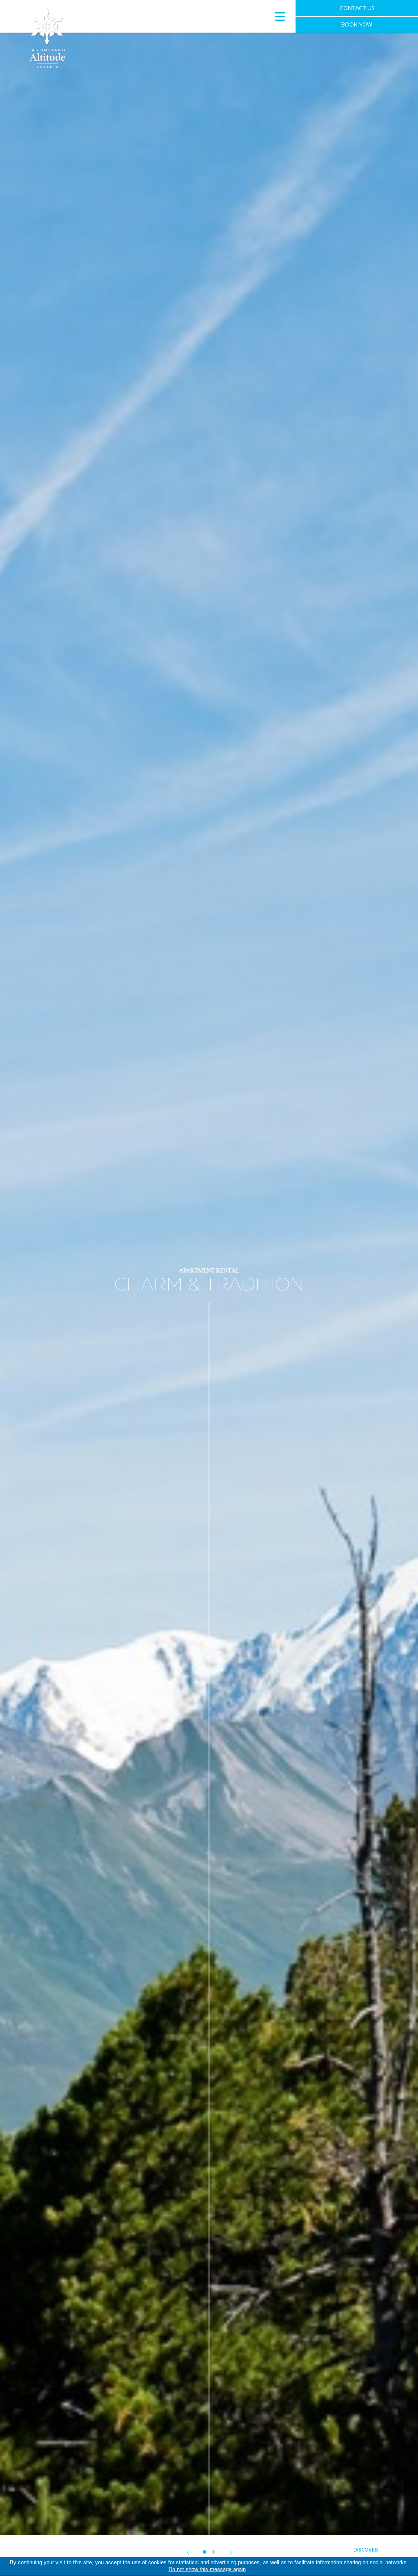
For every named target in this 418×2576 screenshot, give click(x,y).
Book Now (357, 24)
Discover (366, 2550)
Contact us (357, 8)
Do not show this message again (207, 2569)
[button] (188, 2552)
